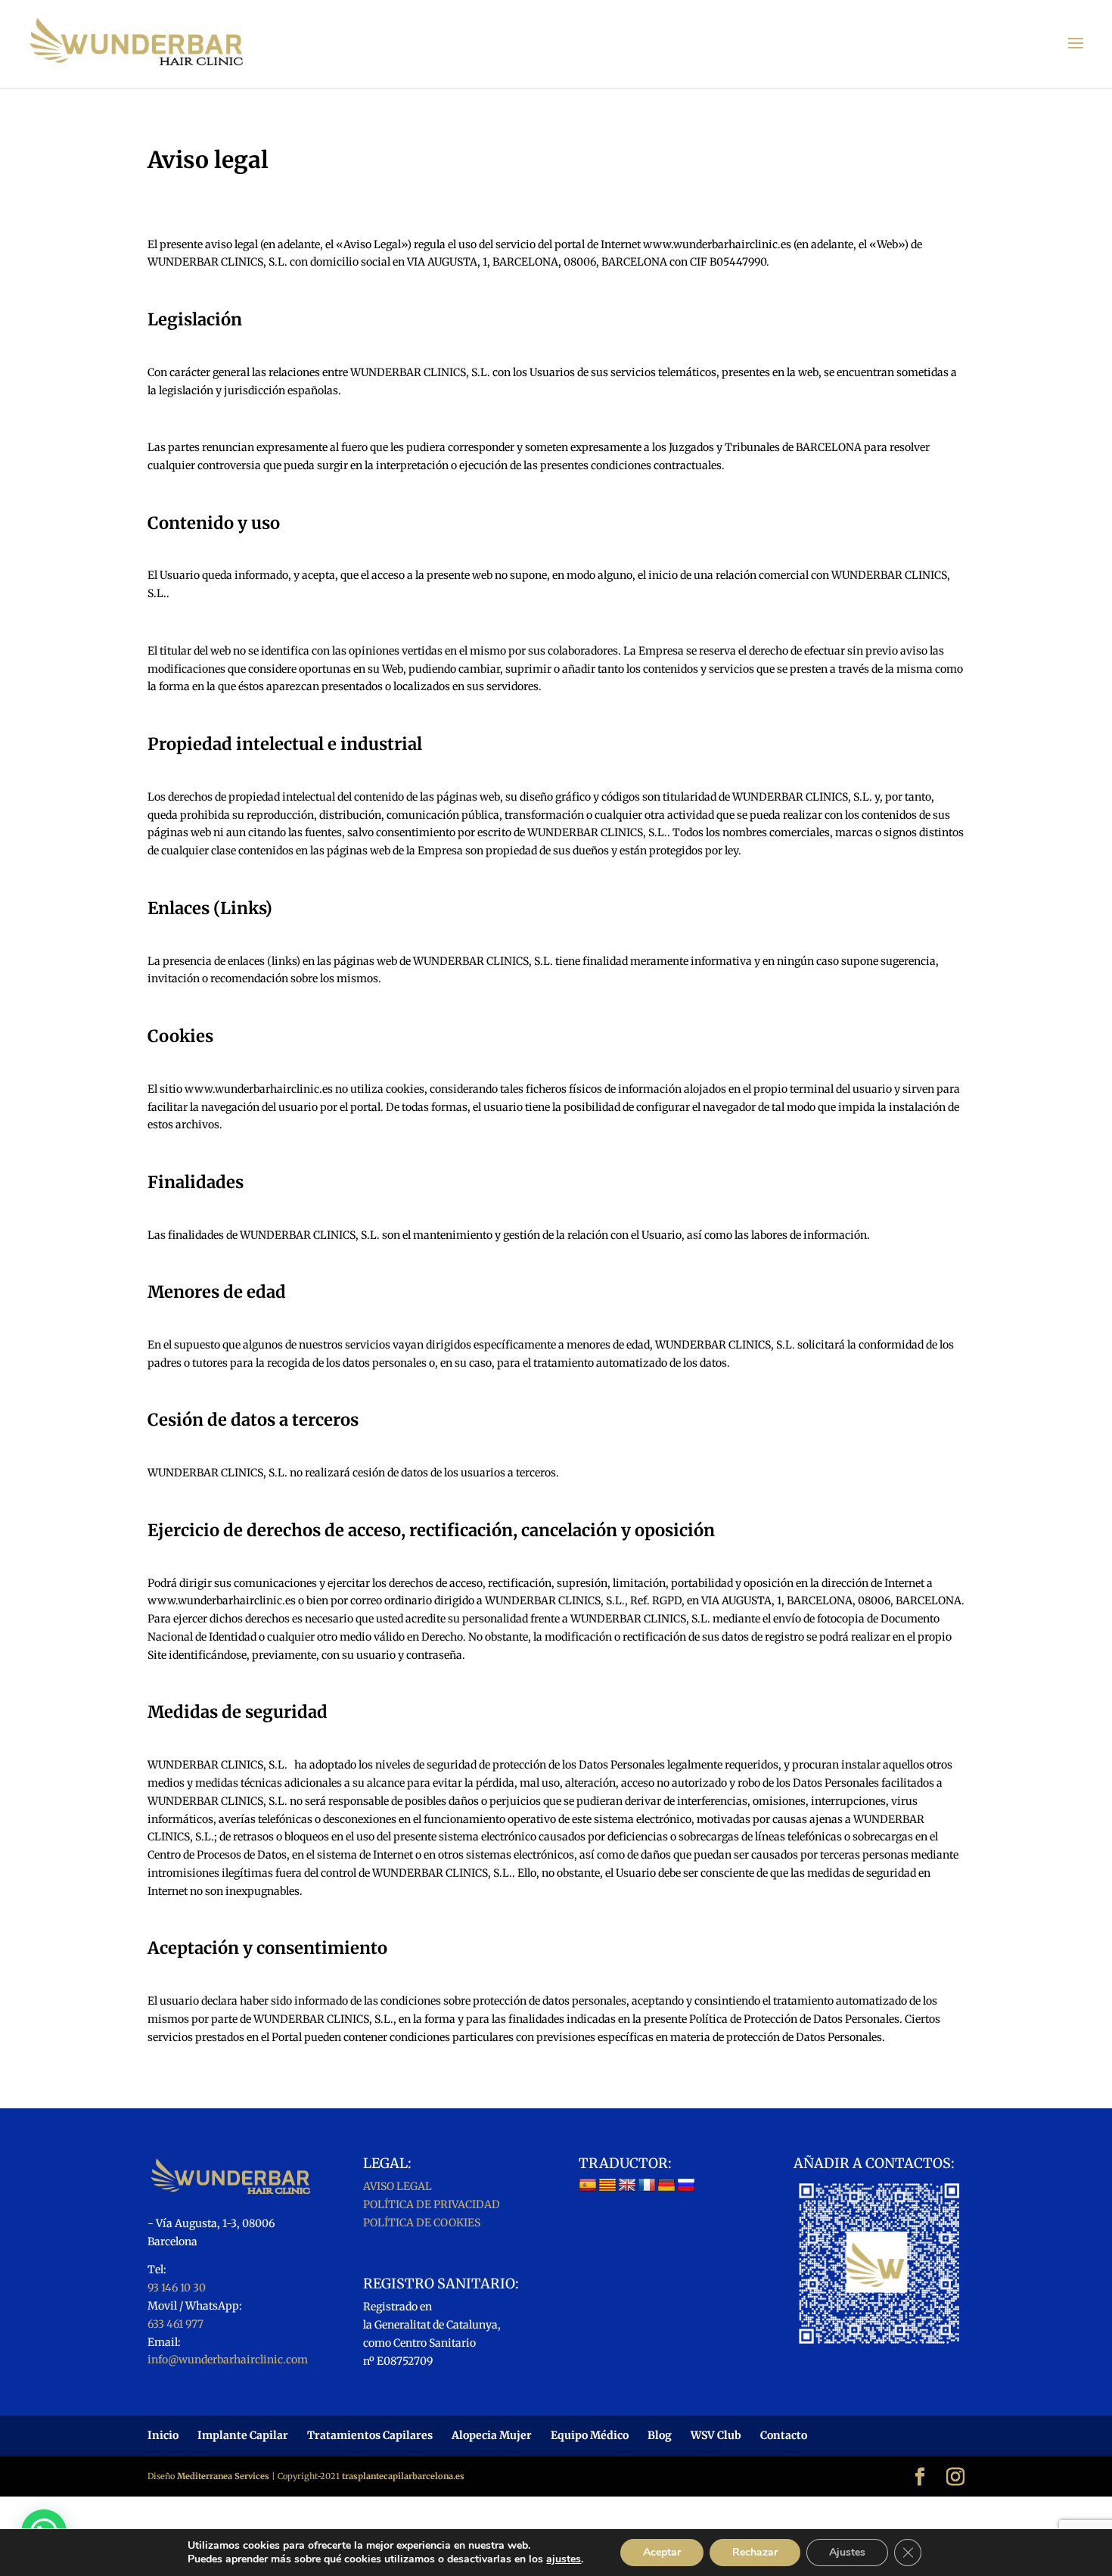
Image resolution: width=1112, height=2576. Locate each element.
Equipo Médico (590, 2435)
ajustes (564, 2559)
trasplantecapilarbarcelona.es (403, 2476)
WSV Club (716, 2435)
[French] (647, 2186)
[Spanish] (588, 2186)
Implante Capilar (243, 2435)
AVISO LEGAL (398, 2186)
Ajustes (847, 2552)
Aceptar (662, 2552)
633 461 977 (175, 2324)
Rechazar (755, 2552)
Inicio (163, 2435)
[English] (627, 2186)
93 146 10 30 (177, 2288)
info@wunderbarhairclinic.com (228, 2360)
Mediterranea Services (223, 2476)
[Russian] (686, 2186)
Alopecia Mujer (492, 2435)
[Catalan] (607, 2186)
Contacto (784, 2435)
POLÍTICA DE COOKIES (422, 2223)
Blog (660, 2435)
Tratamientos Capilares (370, 2435)
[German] (666, 2186)
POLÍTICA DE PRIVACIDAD (432, 2204)
